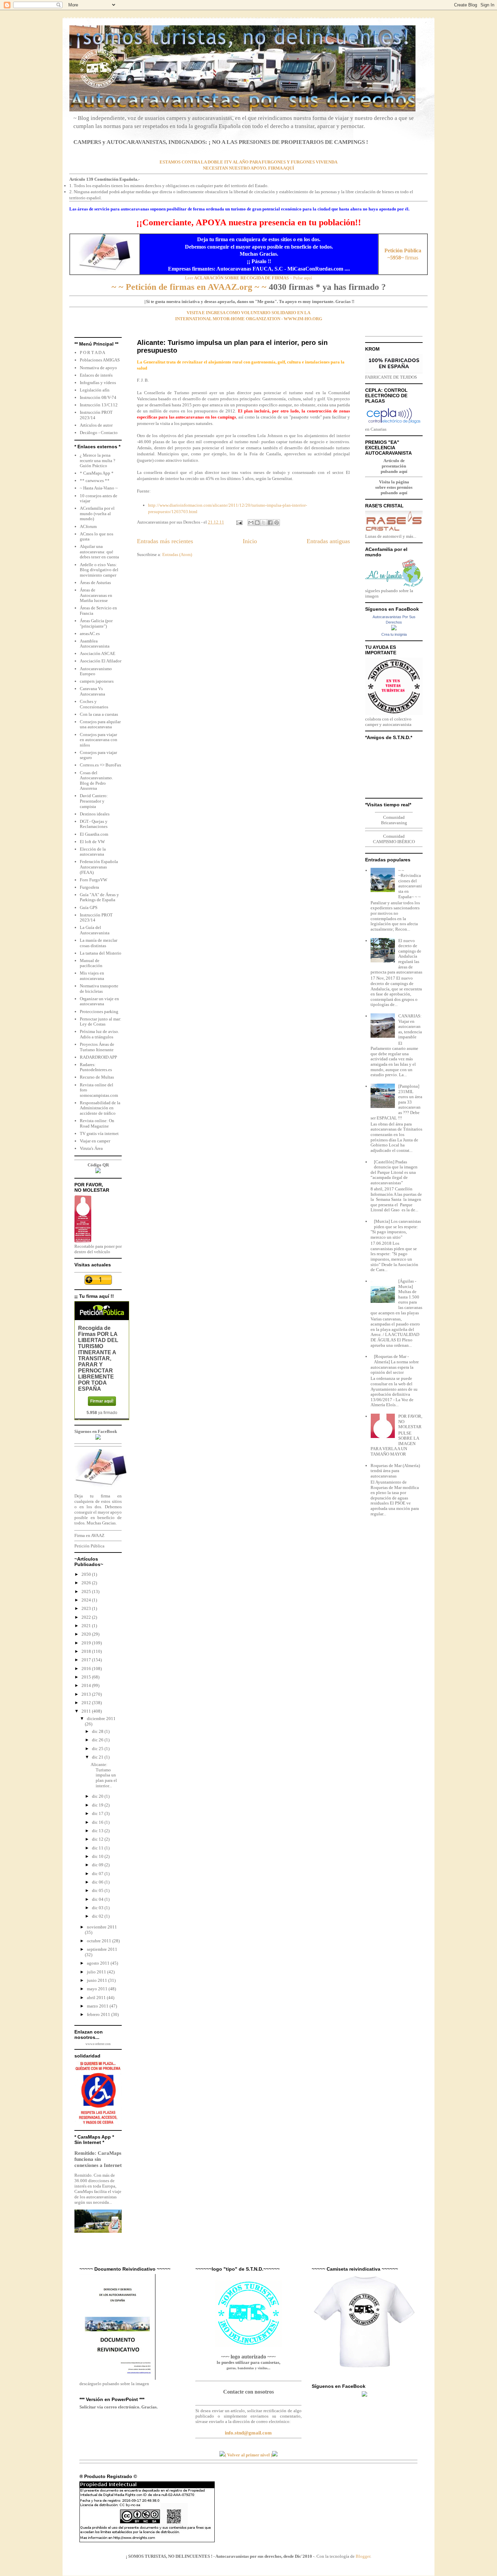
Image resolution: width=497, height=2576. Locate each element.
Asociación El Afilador (101, 661)
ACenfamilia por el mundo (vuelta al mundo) (97, 513)
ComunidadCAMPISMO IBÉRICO (394, 839)
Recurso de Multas (97, 1077)
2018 (87, 1651)
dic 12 (98, 1839)
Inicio (250, 541)
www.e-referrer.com (98, 2044)
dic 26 (98, 1740)
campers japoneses (97, 681)
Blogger (363, 2556)
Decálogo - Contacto (99, 433)
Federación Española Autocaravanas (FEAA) (99, 867)
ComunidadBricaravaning (394, 820)
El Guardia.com (94, 834)
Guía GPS (89, 907)
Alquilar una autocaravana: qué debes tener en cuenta (99, 552)
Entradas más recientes (165, 541)
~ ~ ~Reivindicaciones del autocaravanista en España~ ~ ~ (410, 883)
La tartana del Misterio (101, 953)
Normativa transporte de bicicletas (99, 989)
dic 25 (98, 1749)
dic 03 (98, 1908)
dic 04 (98, 1899)
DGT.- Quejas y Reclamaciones (94, 824)
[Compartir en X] (264, 523)
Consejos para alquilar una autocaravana (100, 724)
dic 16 (98, 1822)
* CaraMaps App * (97, 473)
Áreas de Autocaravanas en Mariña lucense (96, 595)
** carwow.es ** (95, 481)
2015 (87, 1677)
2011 (87, 1711)
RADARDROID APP (98, 1057)
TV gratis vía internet (99, 1133)
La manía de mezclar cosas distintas (99, 943)
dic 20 (98, 1796)
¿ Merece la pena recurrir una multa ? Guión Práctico (98, 460)
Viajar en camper (95, 1141)
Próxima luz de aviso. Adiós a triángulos (99, 1034)
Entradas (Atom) (177, 554)
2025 (87, 1592)
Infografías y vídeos (98, 383)
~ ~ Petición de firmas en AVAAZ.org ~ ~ (189, 287)
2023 (87, 1608)
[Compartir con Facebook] (270, 523)
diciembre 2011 (101, 1719)
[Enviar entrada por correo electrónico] (239, 522)
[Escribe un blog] (257, 523)
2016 (87, 1669)
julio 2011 (97, 1972)
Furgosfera (89, 887)
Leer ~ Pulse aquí (249, 278)
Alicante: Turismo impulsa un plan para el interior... (104, 1775)
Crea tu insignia (394, 634)
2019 (87, 1643)
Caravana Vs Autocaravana (92, 691)
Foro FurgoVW (93, 880)
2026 (87, 1583)
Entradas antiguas (328, 541)
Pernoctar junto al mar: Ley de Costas (101, 1022)
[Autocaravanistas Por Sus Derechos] (394, 629)
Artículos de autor (96, 425)
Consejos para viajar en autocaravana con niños (99, 740)
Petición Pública (89, 1546)
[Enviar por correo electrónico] (251, 523)
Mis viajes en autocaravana (92, 976)
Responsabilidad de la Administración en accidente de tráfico (100, 1108)
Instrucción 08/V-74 (98, 397)
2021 (87, 1626)
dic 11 (98, 1848)
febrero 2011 (99, 2014)
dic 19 (98, 1805)
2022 (87, 1617)
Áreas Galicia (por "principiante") (96, 623)
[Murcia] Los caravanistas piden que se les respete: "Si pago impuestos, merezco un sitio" (396, 1229)
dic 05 (98, 1890)
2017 (87, 1660)
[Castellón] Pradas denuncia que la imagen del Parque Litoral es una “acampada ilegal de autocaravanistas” (394, 1172)
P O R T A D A (92, 352)
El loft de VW (92, 842)
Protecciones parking (99, 1012)
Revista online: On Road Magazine (97, 1123)
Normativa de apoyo (98, 368)
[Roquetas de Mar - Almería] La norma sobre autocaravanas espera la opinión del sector (395, 1364)
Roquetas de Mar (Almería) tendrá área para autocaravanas (395, 1471)
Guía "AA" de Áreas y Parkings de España (99, 897)
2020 (87, 1634)
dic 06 (98, 1882)
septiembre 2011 (102, 1949)
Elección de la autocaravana (93, 852)
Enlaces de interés (96, 375)
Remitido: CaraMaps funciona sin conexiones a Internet (98, 2159)
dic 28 (98, 1731)
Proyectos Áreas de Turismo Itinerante (97, 1047)
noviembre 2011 (102, 1927)
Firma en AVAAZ (89, 1535)
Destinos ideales (95, 814)
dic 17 (98, 1813)
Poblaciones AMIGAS (100, 360)
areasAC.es (90, 634)
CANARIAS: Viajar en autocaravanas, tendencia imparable (410, 1026)
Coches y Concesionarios (94, 704)
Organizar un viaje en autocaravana (99, 1001)
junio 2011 (98, 1980)
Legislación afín (95, 390)
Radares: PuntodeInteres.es (96, 1067)
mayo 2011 (98, 1989)
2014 (87, 1685)
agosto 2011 (99, 1963)
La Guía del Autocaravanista (95, 930)
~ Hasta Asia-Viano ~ (99, 488)
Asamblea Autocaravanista (95, 644)
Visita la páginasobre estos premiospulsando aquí (394, 487)
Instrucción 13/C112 (99, 405)
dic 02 (98, 1916)
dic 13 (98, 1831)
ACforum (88, 526)
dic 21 (98, 1757)
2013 (87, 1694)
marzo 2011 (98, 2006)
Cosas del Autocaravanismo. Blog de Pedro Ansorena (96, 781)
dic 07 (98, 1874)
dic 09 (98, 1865)
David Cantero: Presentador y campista (94, 801)
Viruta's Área (91, 1148)
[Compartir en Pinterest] (277, 523)
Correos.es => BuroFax (101, 765)
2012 (87, 1703)
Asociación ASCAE (98, 653)
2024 (87, 1600)
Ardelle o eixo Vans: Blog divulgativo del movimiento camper (99, 570)
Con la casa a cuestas (99, 714)
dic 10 (98, 1856)
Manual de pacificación (91, 963)
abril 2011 (97, 1998)
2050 (87, 1574)
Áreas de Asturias (95, 583)
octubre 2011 (100, 1941)
